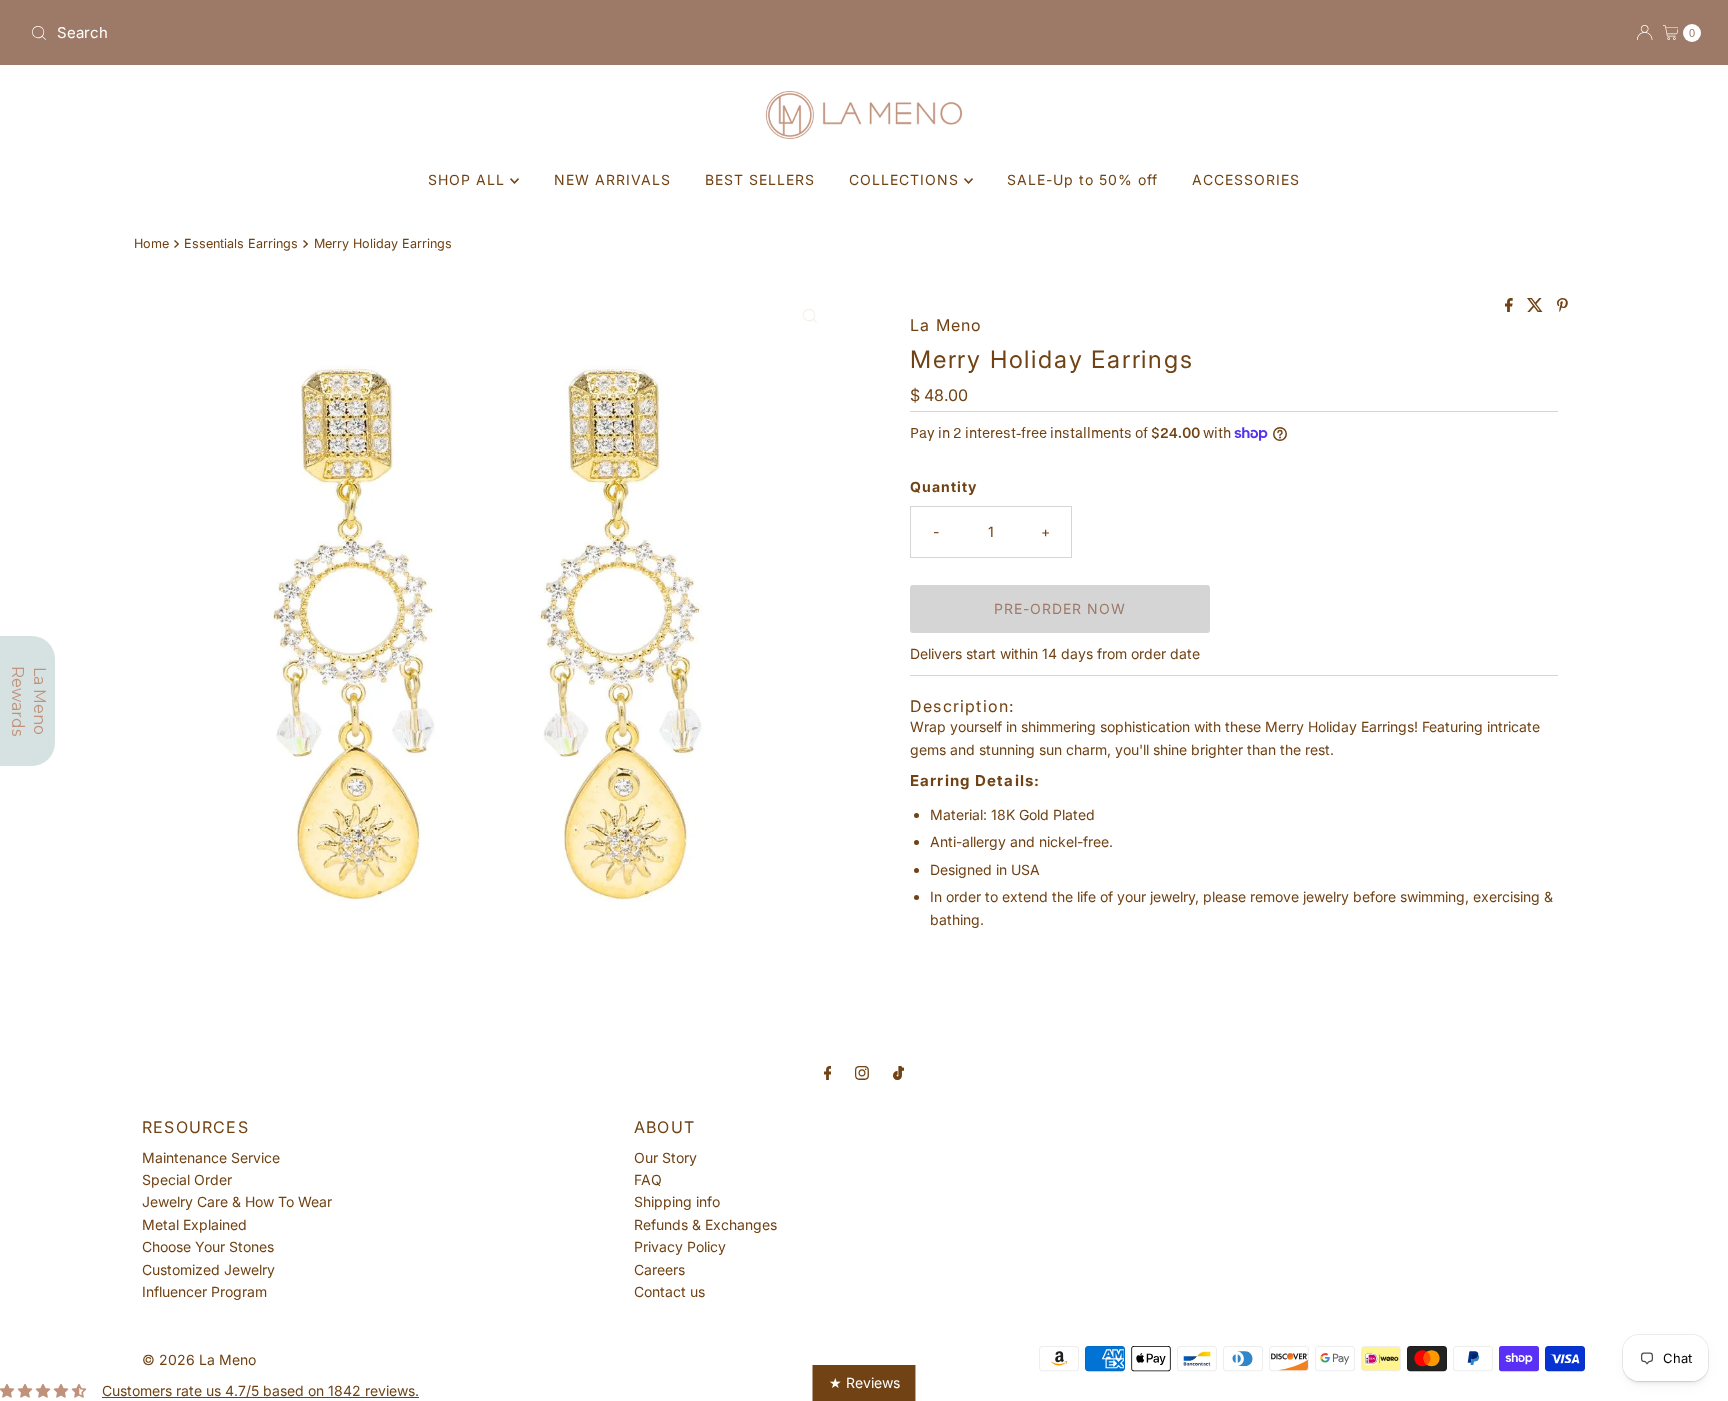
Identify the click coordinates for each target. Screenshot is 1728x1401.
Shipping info (677, 1201)
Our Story (665, 1157)
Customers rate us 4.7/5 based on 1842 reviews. (260, 1390)
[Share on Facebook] (1511, 306)
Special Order (187, 1179)
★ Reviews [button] (864, 1382)
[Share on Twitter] (1537, 306)
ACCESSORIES (1246, 179)
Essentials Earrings (241, 243)
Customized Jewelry (208, 1269)
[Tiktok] (898, 1072)
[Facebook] (828, 1072)
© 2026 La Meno (199, 1359)
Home (151, 243)
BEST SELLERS (760, 179)
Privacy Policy (680, 1246)
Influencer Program (204, 1291)
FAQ (648, 1179)
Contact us (669, 1291)
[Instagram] (862, 1072)
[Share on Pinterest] (1562, 306)
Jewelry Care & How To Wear (237, 1201)
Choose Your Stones (208, 1246)
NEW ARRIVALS (612, 179)
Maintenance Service (211, 1157)
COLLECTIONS (906, 179)
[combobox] (439, 33)
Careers (659, 1269)
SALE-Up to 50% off (1082, 179)
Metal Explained (194, 1224)
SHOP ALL (469, 179)
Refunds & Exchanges (705, 1224)
